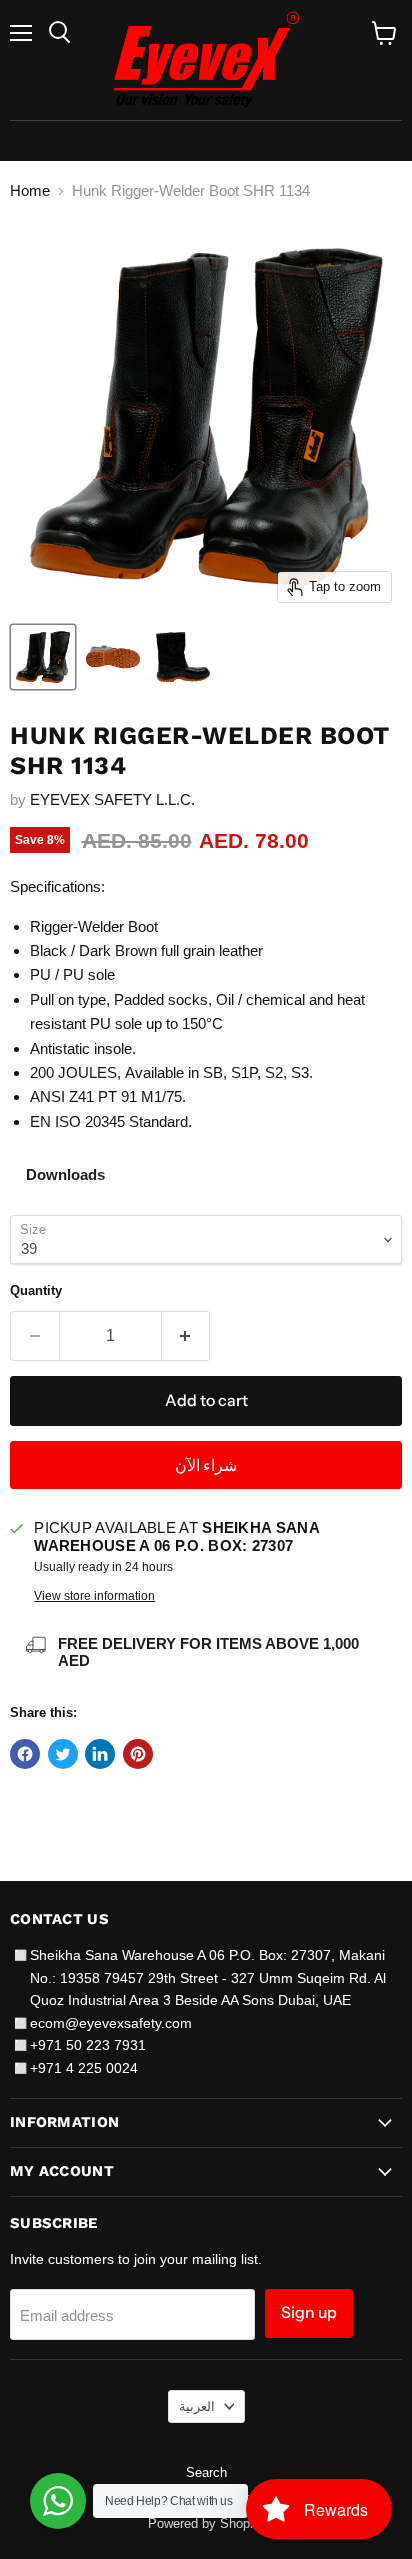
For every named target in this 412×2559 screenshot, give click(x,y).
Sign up (309, 2312)
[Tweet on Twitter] (63, 1754)
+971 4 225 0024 (84, 2068)
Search (206, 2472)
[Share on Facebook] (25, 1754)
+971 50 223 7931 (88, 2045)
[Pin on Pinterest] (138, 1754)
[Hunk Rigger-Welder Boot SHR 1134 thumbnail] (43, 657)
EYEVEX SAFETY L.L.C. (112, 799)
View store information (94, 1596)
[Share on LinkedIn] (100, 1754)
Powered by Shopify (206, 2523)
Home (30, 190)
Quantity (36, 1290)
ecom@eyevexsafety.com (111, 2023)
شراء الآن (206, 1465)
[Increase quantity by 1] (186, 1336)
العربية (197, 2406)
